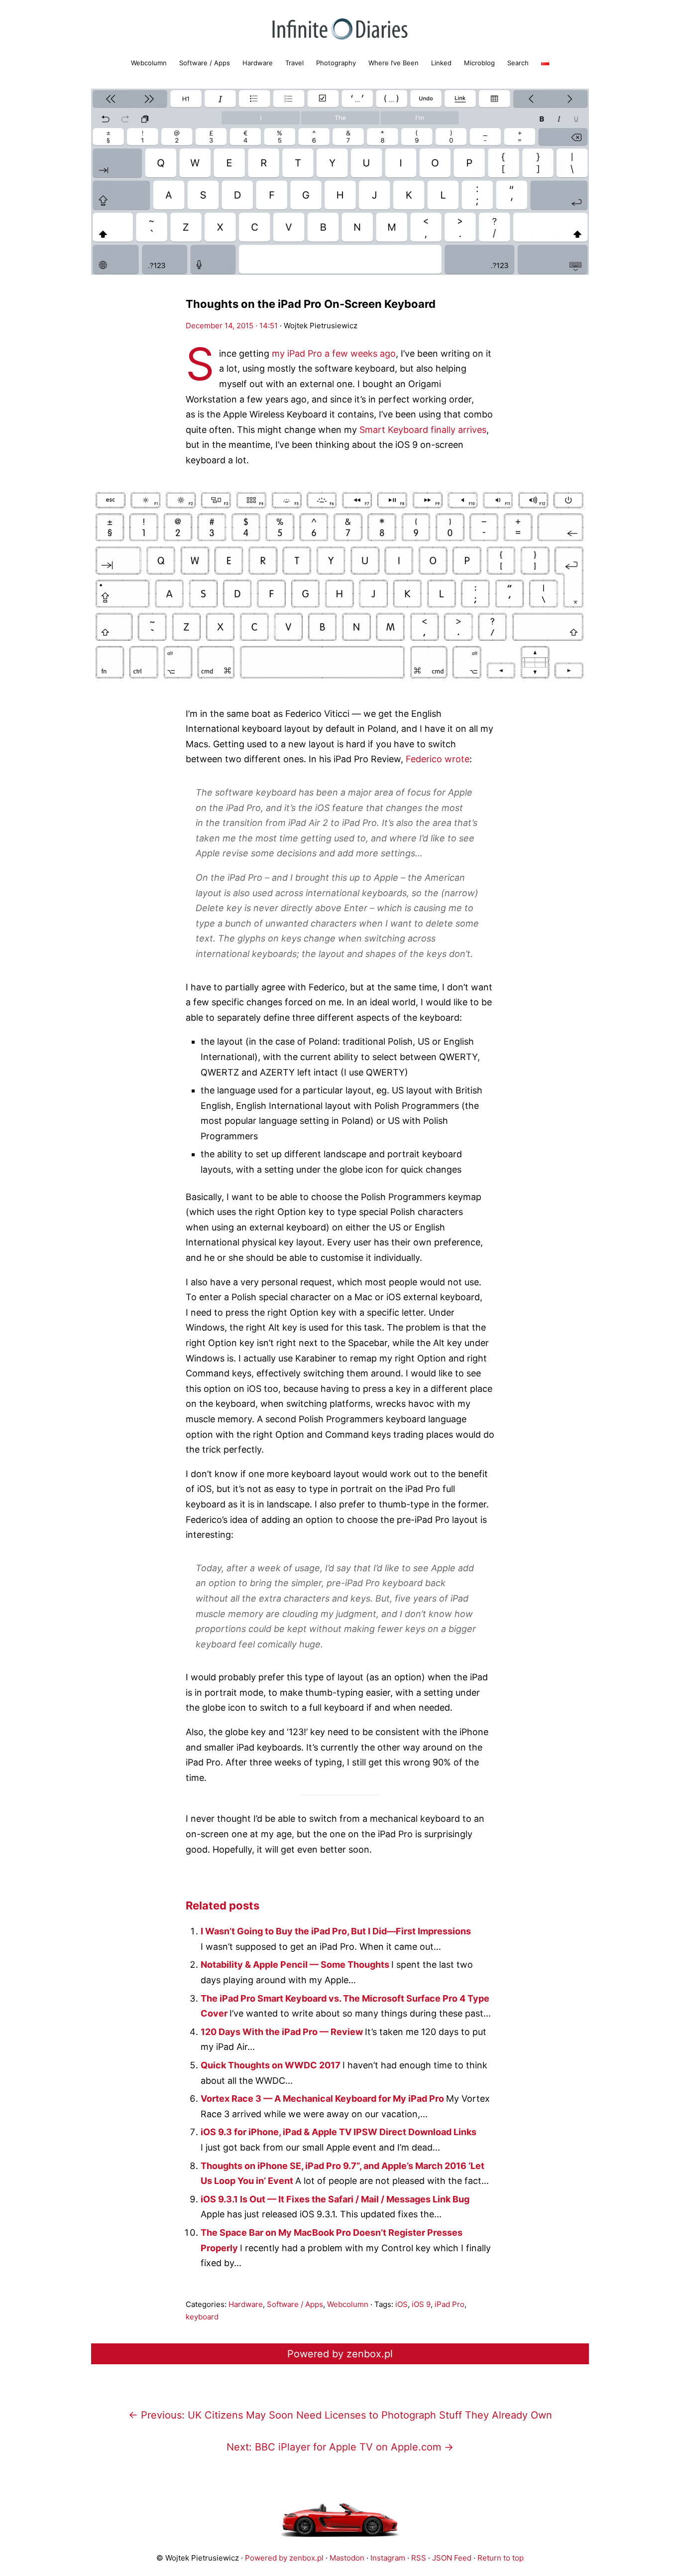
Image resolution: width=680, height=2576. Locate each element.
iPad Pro (450, 2304)
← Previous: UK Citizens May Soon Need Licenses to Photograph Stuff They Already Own (340, 2415)
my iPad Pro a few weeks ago (334, 353)
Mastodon (347, 2558)
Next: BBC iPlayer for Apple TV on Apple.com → (340, 2447)
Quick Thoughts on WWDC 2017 (272, 2065)
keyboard (202, 2317)
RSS (419, 2558)
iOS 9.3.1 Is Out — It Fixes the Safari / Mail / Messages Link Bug (335, 2199)
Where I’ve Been (394, 63)
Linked (441, 63)
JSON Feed (452, 2558)
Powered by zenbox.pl (340, 2354)
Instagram (388, 2558)
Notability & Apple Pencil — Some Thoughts (296, 1965)
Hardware (258, 63)
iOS (401, 2304)
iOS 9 (421, 2304)
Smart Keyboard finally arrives (423, 430)
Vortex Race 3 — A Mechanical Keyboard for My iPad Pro (323, 2099)
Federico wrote (438, 759)
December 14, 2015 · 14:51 (232, 326)
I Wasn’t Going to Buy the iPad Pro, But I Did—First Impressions (336, 1931)
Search (518, 63)
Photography (336, 63)
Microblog (479, 63)
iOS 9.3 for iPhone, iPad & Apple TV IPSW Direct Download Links (339, 2132)
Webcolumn (149, 63)
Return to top (501, 2558)
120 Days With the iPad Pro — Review (283, 2032)
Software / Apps (205, 63)
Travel (294, 63)
